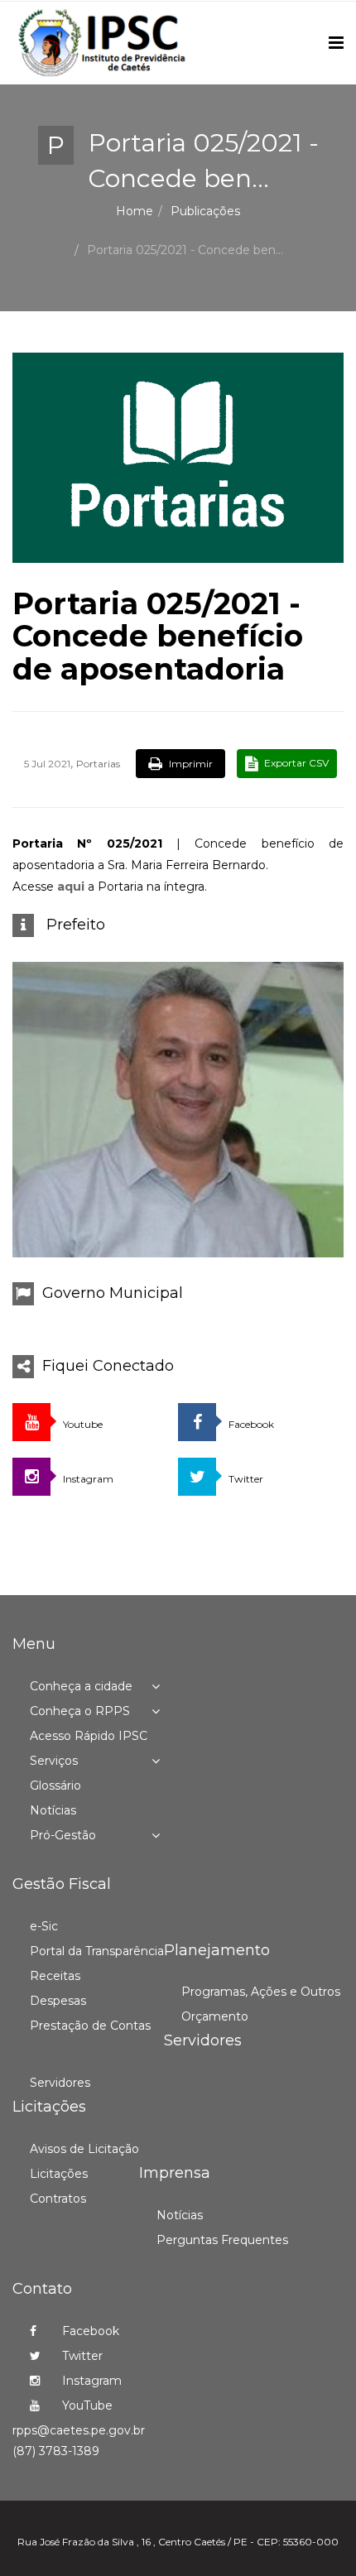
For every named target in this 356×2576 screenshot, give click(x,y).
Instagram (90, 2381)
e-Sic (44, 1926)
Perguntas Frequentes (222, 2240)
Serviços (54, 1761)
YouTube (86, 2405)
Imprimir (190, 764)
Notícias (53, 1810)
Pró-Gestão (63, 1835)
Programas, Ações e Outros (261, 1992)
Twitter (81, 2356)
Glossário (55, 1785)
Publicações (205, 211)
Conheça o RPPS (80, 1711)
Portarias (98, 764)
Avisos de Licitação (84, 2149)
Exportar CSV (295, 763)
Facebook (89, 2331)
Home (135, 211)
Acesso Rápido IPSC (89, 1736)
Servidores (60, 2083)
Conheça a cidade (81, 1686)
